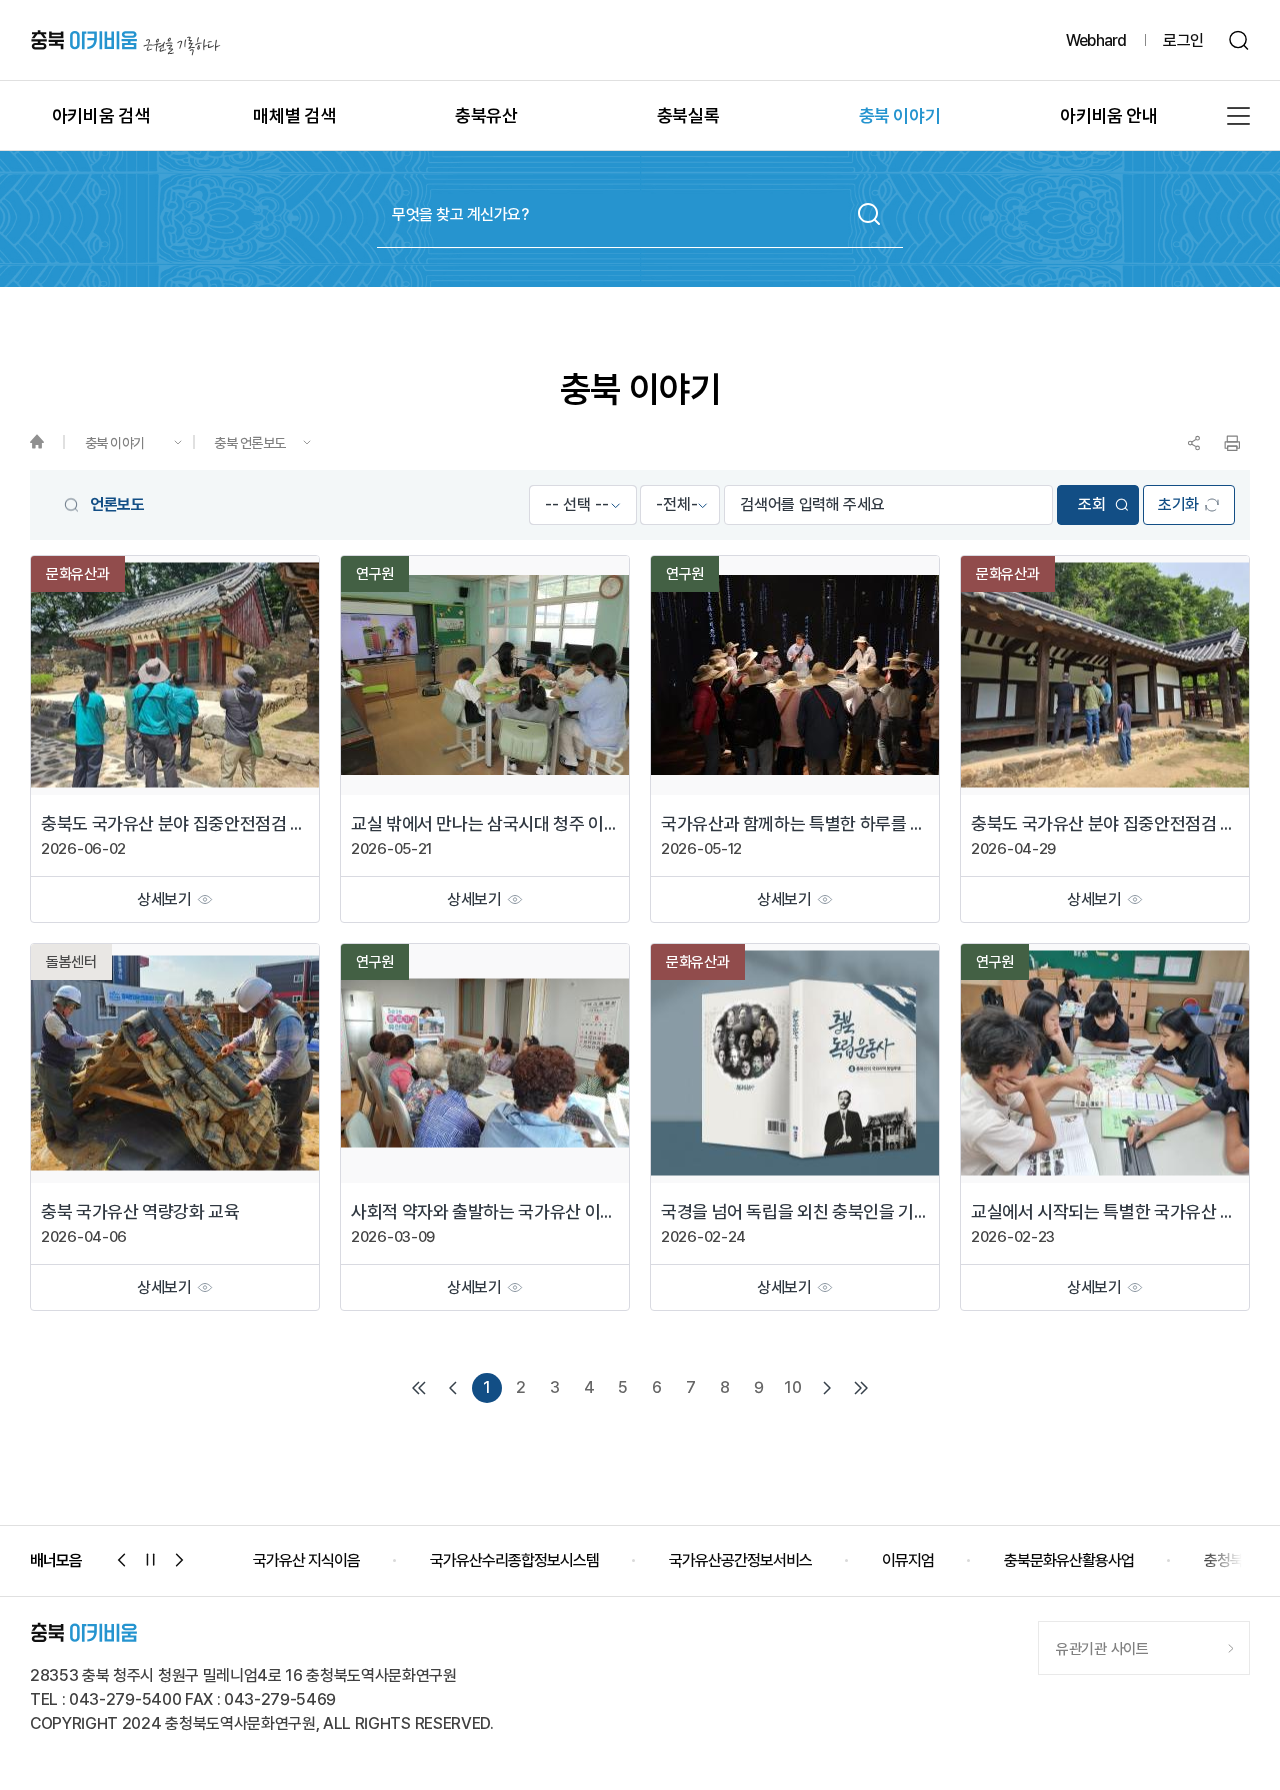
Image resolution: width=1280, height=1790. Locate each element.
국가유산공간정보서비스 (563, 1560)
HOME (46, 442)
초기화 (1178, 504)
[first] (419, 1388)
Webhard (1096, 40)
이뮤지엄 (731, 1560)
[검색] (1239, 40)
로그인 (1183, 40)
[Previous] (453, 1388)
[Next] (827, 1388)
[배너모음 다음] (180, 1560)
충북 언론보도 (250, 443)
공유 (1194, 443)
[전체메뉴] (1238, 116)
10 (792, 1387)
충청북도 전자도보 (1080, 1560)
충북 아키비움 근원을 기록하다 (125, 40)
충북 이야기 (115, 443)
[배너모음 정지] (151, 1560)
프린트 (1232, 443)
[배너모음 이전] (122, 1560)
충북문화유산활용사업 (892, 1560)
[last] (861, 1388)
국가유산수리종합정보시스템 (337, 1560)
